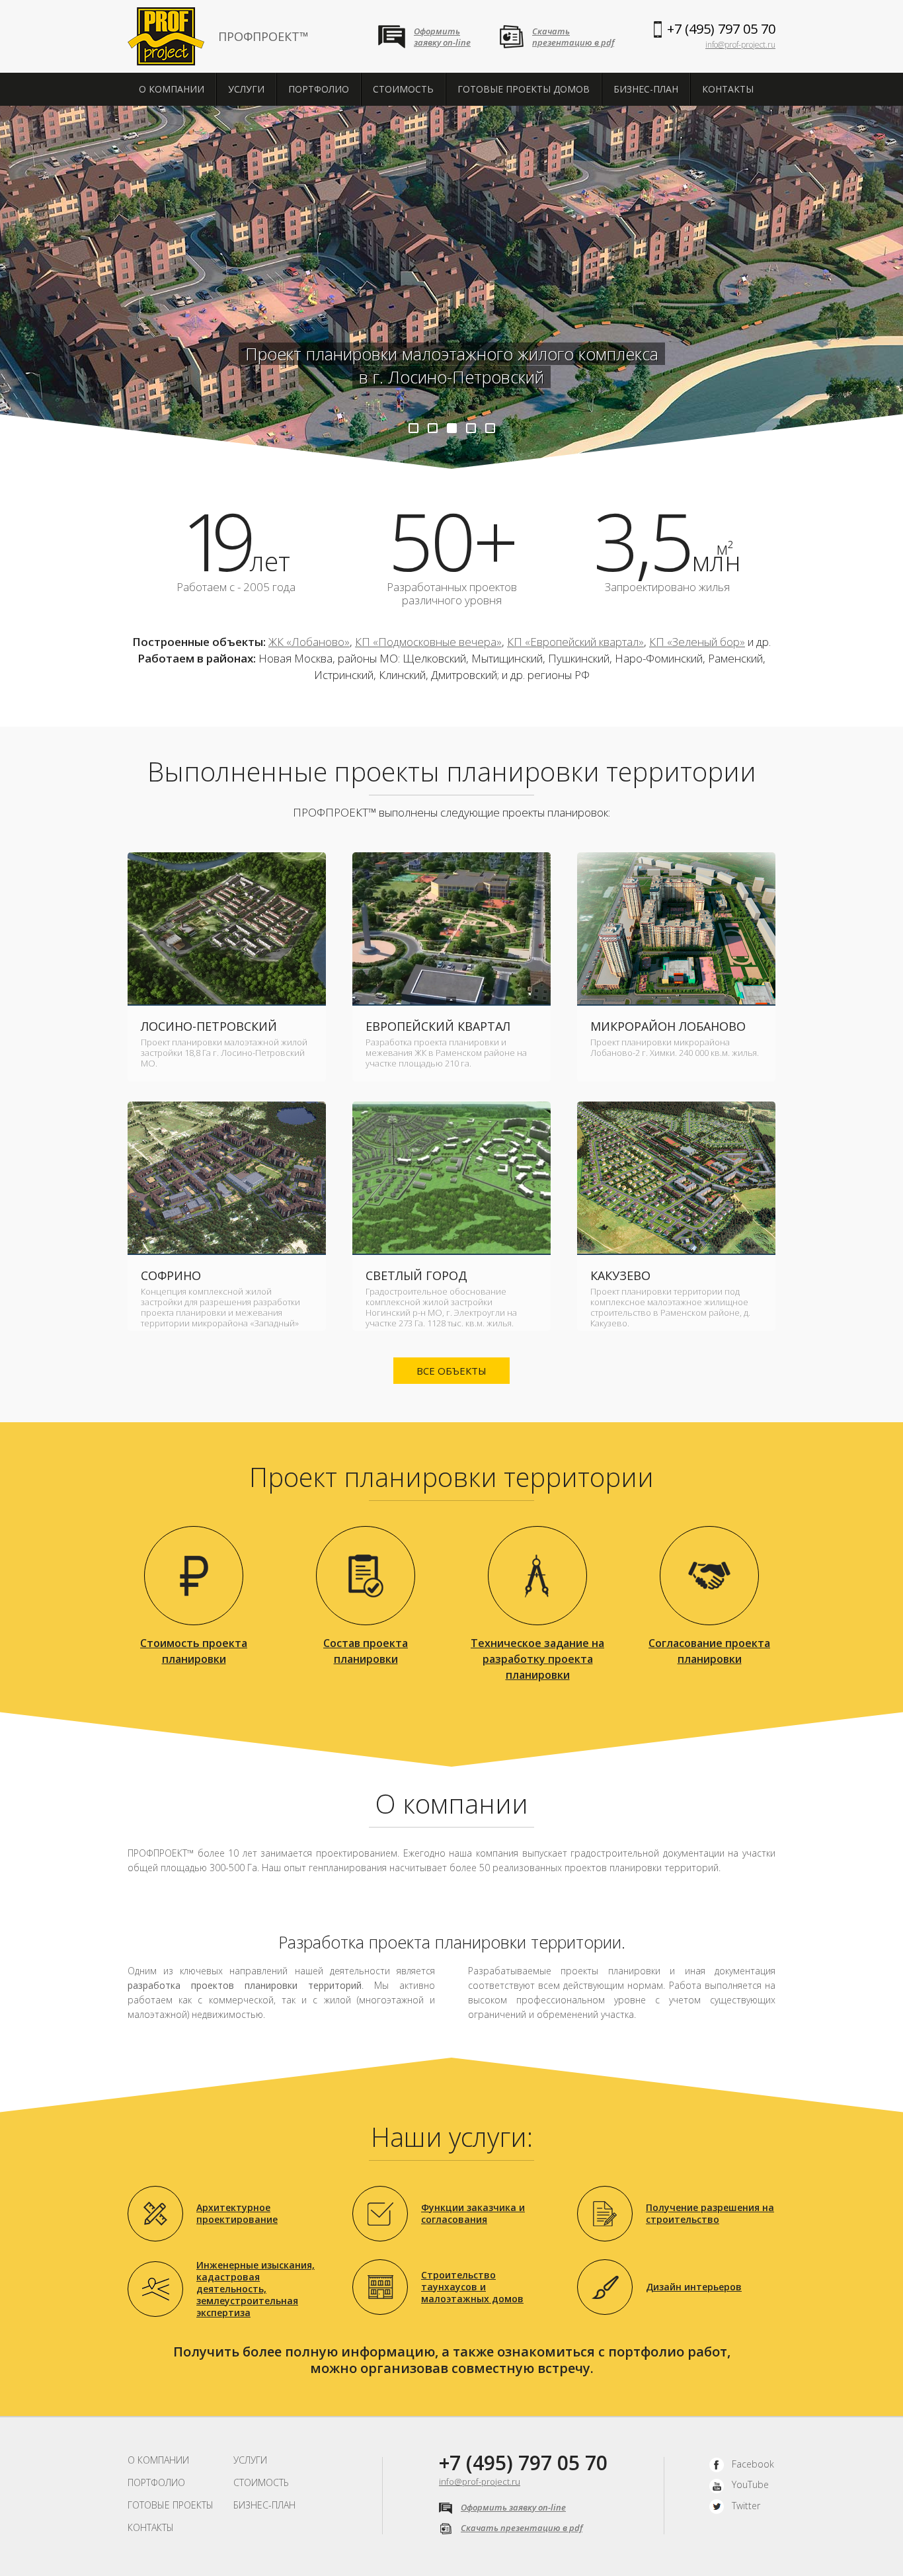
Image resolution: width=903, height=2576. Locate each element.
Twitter (746, 2506)
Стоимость (403, 89)
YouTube (750, 2484)
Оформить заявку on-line (513, 2507)
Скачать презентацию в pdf (522, 2528)
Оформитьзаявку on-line (442, 37)
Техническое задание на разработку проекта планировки (537, 1659)
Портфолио (319, 89)
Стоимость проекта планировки (194, 1651)
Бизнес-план (646, 89)
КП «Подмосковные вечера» (428, 642)
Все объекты (451, 1371)
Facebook (753, 2464)
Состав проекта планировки (366, 1651)
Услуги (246, 89)
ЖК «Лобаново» (309, 642)
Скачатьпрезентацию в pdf (573, 37)
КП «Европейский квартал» (575, 642)
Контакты (728, 89)
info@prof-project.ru (740, 45)
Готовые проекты (171, 2505)
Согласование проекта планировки (709, 1651)
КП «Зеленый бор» (697, 642)
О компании (172, 89)
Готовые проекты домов (524, 89)
